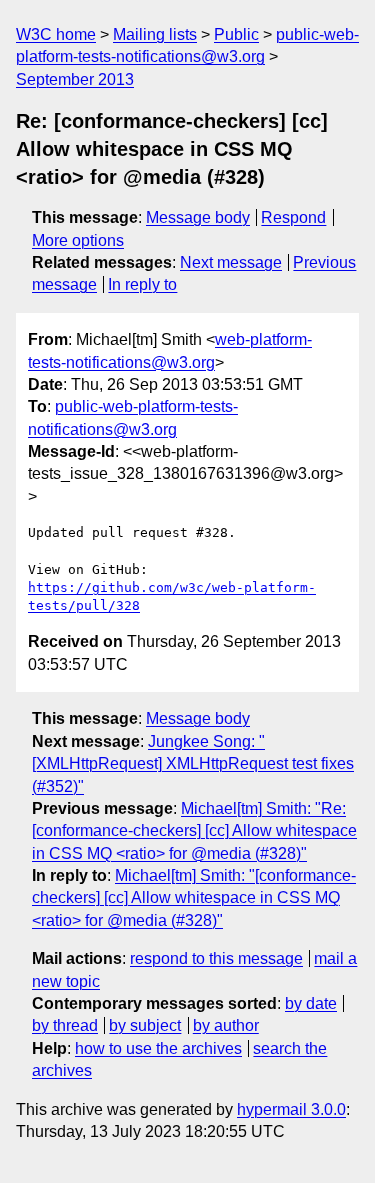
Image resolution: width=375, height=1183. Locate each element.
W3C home (56, 34)
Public (236, 34)
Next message (231, 262)
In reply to (142, 284)
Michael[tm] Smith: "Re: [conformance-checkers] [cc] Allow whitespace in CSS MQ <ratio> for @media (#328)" (194, 831)
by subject (145, 1025)
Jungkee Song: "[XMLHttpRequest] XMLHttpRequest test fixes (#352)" (193, 764)
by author (226, 1025)
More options (78, 240)
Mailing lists (155, 34)
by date (311, 1003)
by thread (65, 1025)
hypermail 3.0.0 (291, 1109)
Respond (293, 217)
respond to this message (216, 958)
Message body (198, 217)
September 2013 (75, 79)
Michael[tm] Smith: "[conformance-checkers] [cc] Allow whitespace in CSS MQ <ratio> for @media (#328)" (194, 898)
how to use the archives (158, 1048)
